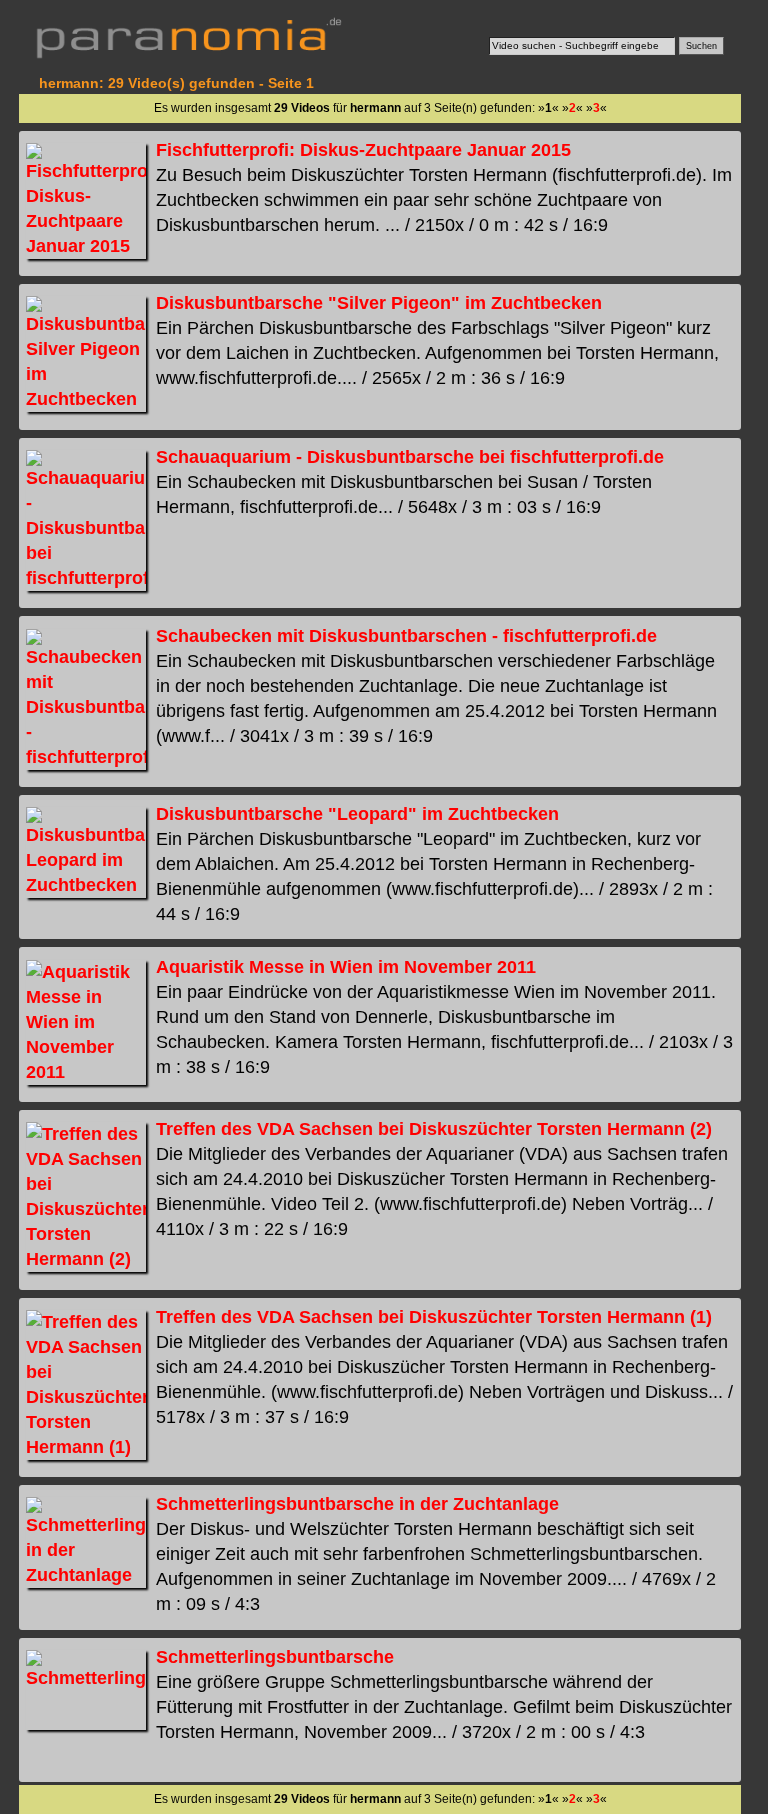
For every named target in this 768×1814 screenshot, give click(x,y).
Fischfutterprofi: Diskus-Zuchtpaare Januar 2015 (363, 150)
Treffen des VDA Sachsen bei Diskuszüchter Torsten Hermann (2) (434, 1129)
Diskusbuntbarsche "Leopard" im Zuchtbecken (357, 814)
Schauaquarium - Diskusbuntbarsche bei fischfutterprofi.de (410, 457)
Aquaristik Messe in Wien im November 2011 (346, 967)
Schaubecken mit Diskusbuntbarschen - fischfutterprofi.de (406, 636)
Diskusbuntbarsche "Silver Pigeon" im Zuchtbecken (379, 303)
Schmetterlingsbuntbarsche (275, 1657)
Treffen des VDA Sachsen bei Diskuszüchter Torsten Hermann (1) (434, 1317)
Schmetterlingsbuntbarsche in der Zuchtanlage (357, 1504)
